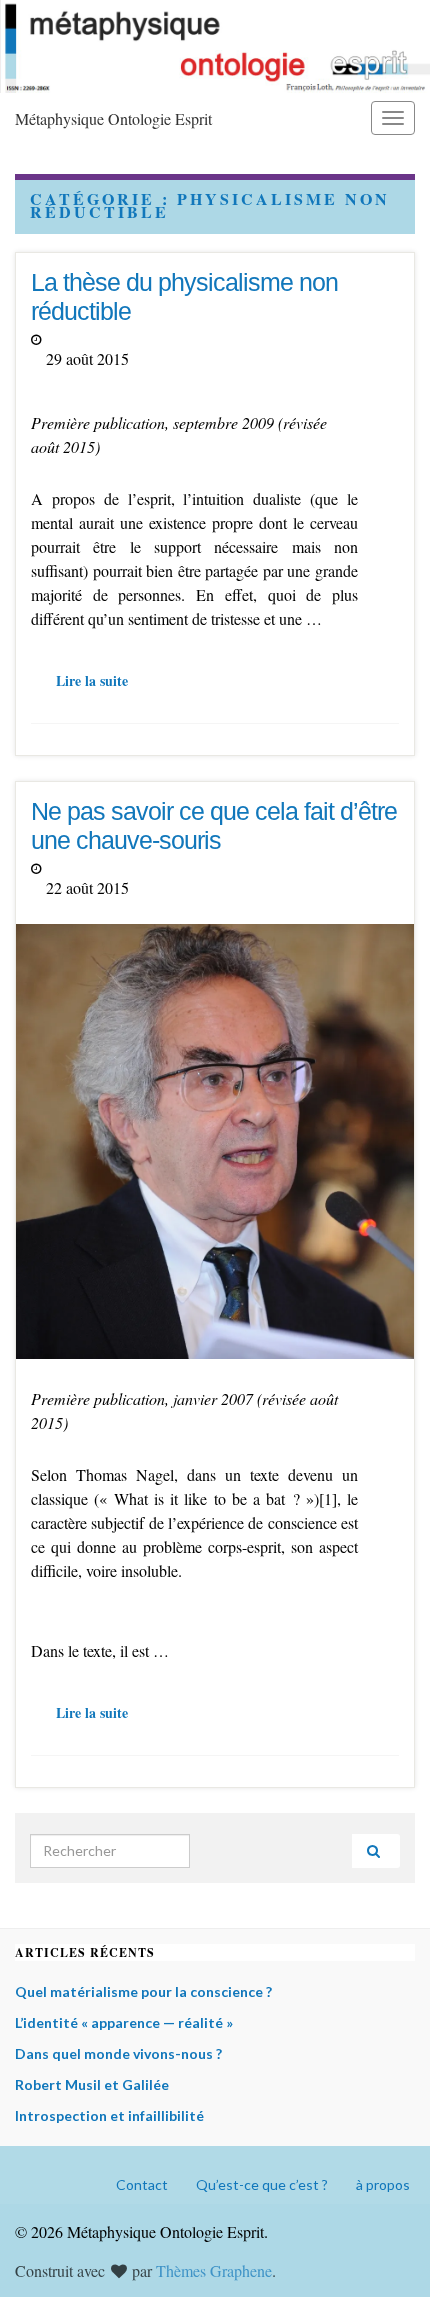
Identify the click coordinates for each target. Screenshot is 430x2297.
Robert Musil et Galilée (92, 2084)
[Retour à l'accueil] (215, 46)
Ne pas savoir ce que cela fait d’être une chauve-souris (214, 825)
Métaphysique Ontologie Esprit (113, 118)
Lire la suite (92, 680)
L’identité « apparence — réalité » (124, 2022)
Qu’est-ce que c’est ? (262, 2184)
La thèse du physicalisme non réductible (184, 296)
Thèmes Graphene (214, 2270)
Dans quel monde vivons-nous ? (118, 2053)
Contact (142, 2184)
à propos (383, 2184)
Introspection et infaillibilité (109, 2115)
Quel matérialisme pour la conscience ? (143, 1991)
